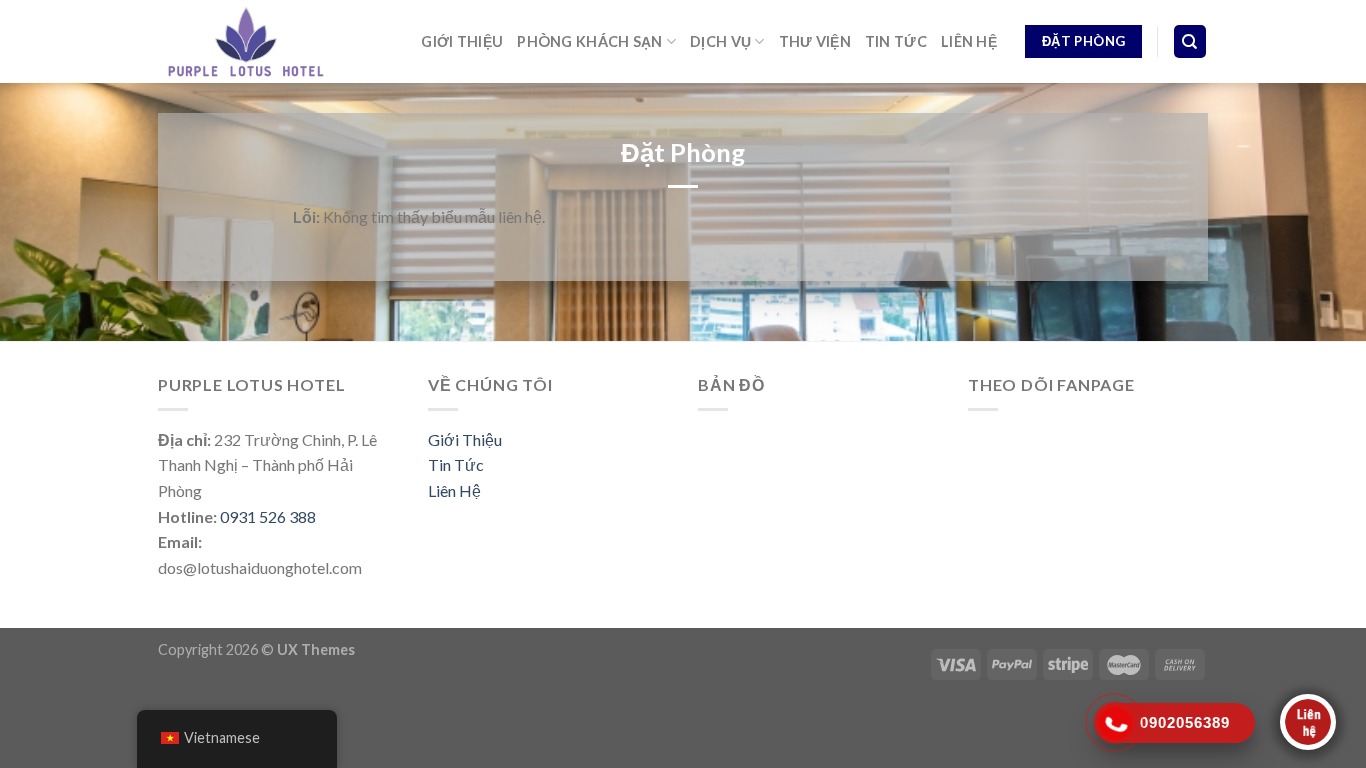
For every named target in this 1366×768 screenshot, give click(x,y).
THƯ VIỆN (815, 41)
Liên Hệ (454, 490)
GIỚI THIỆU (462, 41)
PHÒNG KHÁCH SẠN (589, 41)
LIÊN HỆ (969, 41)
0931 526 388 (268, 516)
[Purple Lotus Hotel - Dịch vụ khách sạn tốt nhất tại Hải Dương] (246, 41)
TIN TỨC (896, 41)
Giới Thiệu (465, 439)
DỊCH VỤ (720, 41)
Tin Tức (456, 464)
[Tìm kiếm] (1190, 41)
